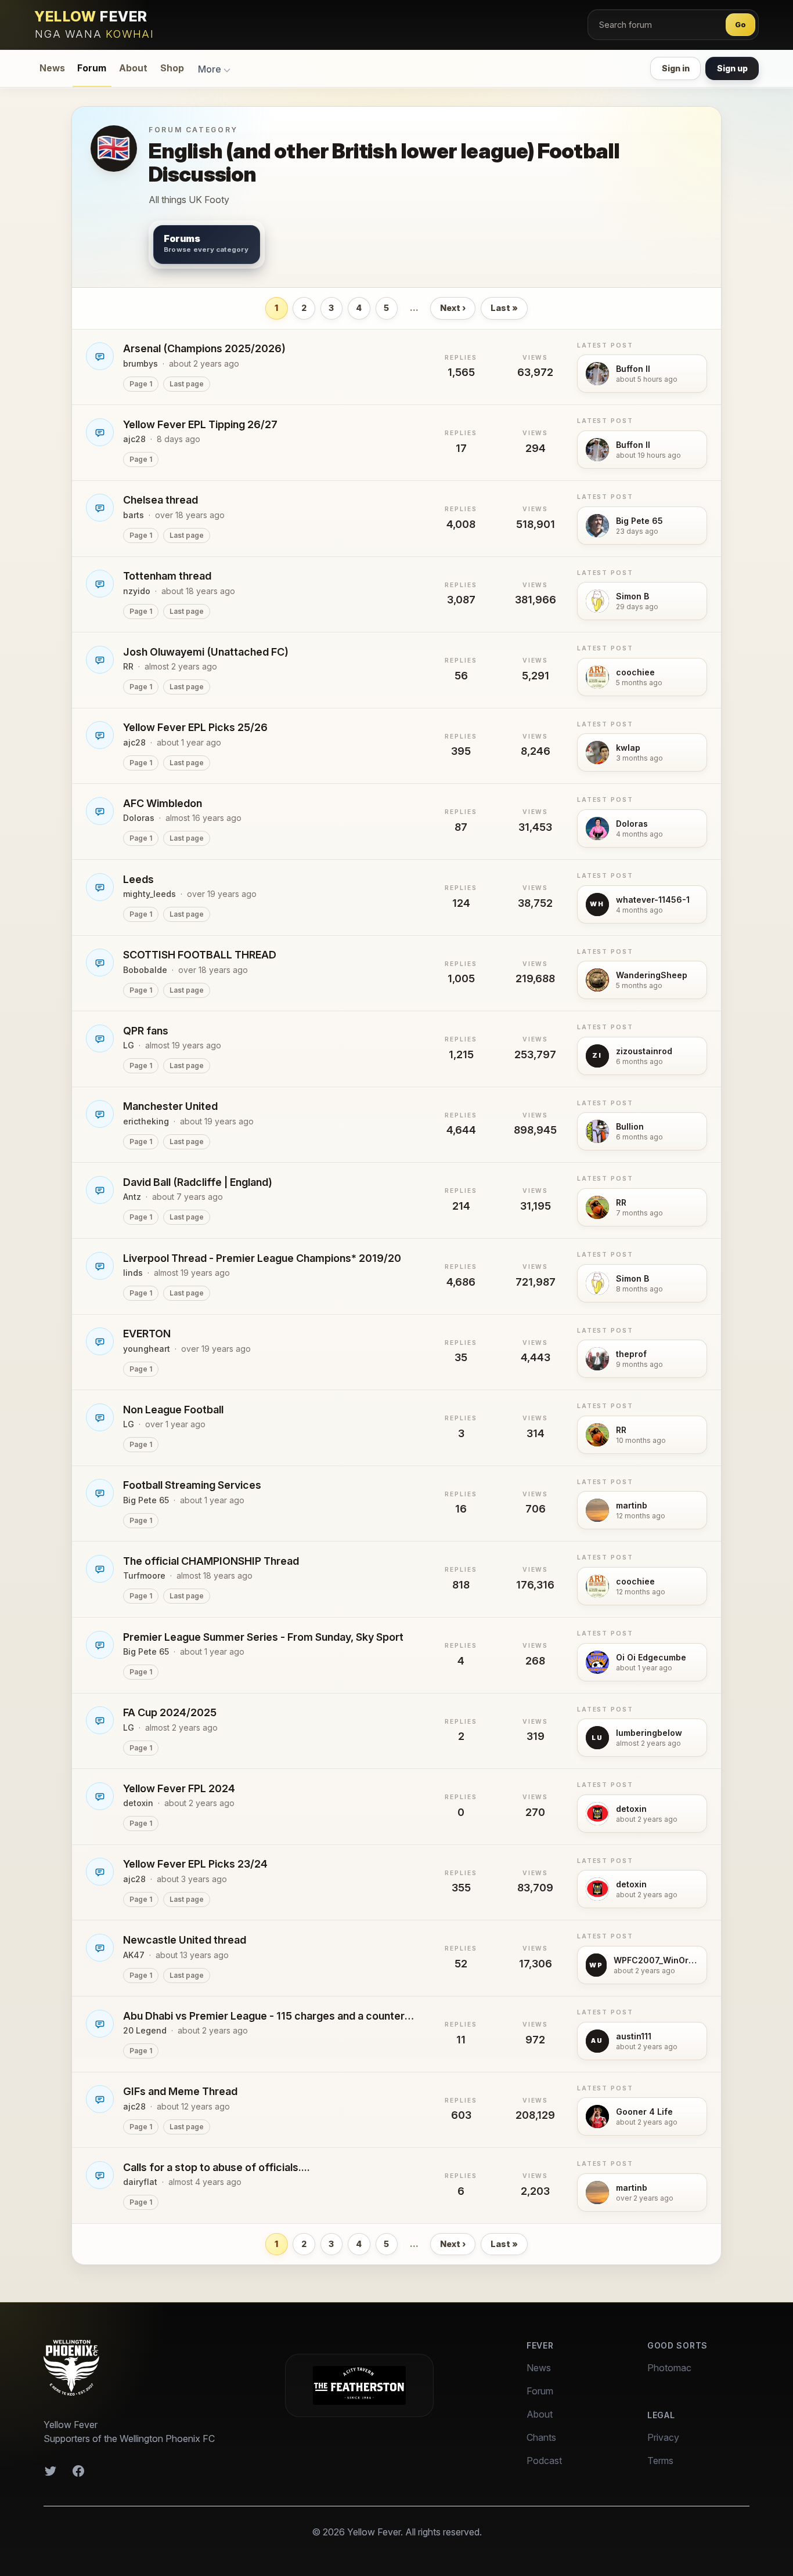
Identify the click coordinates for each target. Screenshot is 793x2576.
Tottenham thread (167, 576)
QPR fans (146, 1031)
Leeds (138, 879)
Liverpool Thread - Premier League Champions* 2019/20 (262, 1258)
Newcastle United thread (185, 1940)
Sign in (676, 68)
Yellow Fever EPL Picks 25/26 (195, 727)
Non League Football (173, 1410)
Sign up (732, 68)
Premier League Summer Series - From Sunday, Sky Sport (263, 1637)
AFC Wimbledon (163, 803)
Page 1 (141, 384)
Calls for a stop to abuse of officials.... (217, 2167)
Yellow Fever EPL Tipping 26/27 (200, 424)
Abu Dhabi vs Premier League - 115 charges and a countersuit (271, 2016)
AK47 (134, 1955)
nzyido (137, 591)
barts (134, 515)
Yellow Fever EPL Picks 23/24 (195, 1864)
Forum (92, 68)
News (52, 68)
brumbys (140, 363)
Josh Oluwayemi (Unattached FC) (206, 652)
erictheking (146, 1121)
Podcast (544, 2461)
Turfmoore (144, 1575)
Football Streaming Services (192, 1485)
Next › (453, 308)
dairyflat (140, 2182)
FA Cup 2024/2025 (170, 1712)
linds (133, 1273)
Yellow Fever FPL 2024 (179, 1788)
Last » (504, 308)
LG (129, 1045)
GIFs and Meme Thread (180, 2091)
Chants (541, 2437)
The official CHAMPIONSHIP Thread (211, 1561)
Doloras (139, 818)
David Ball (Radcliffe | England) (198, 1182)
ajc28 (134, 439)
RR (128, 666)
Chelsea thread (161, 500)
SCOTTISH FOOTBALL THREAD (200, 955)
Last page (187, 384)
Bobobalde (145, 970)
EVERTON (147, 1334)
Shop (172, 68)
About (133, 68)
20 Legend (145, 2030)
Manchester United (170, 1106)
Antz (132, 1197)
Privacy (663, 2437)
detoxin (138, 1803)
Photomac (669, 2368)
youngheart (147, 1349)
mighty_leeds (149, 894)
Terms (660, 2461)
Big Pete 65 (146, 1500)
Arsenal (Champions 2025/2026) (204, 348)
